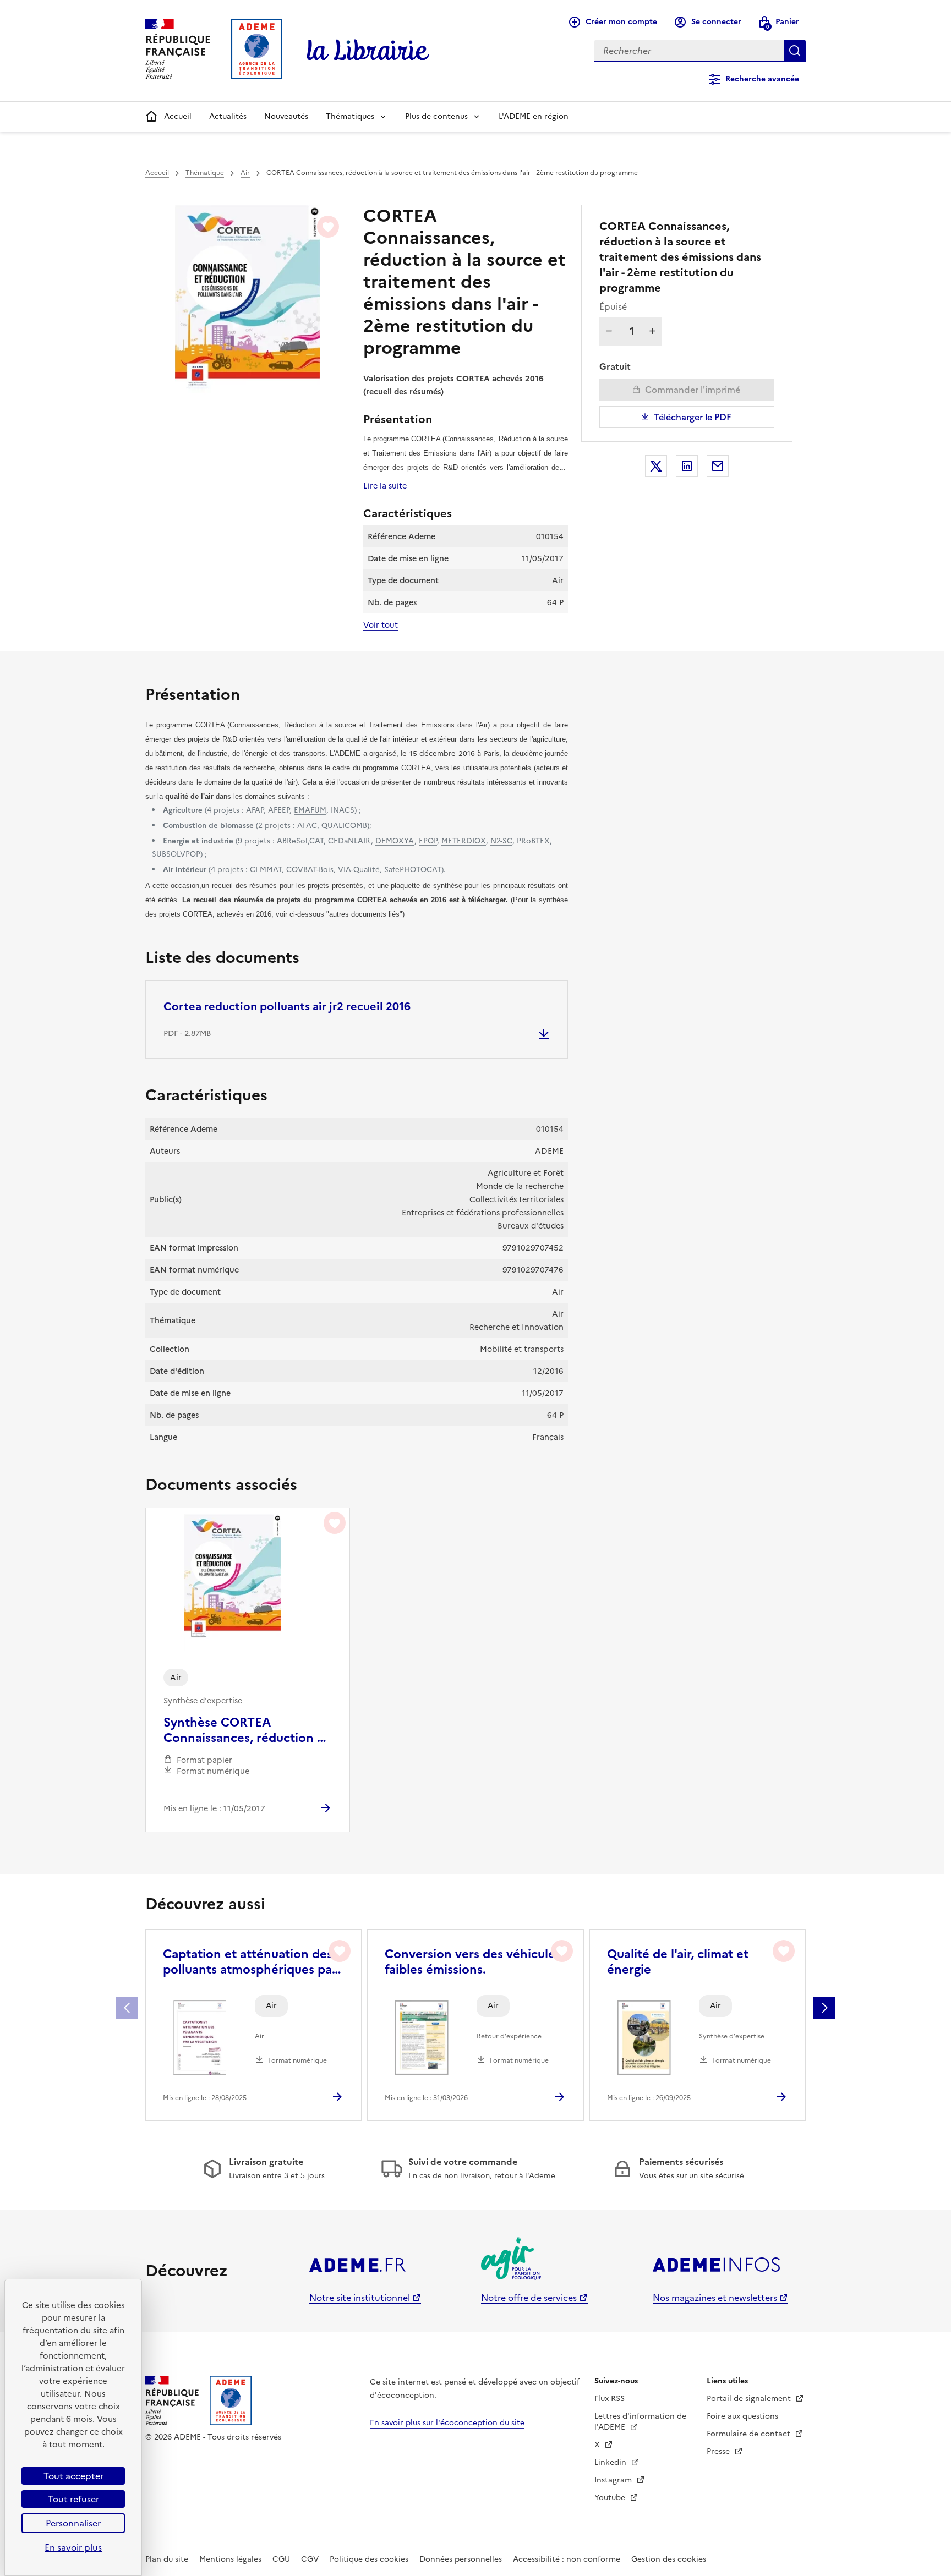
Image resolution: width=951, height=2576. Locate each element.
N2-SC (501, 841)
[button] (824, 2008)
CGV (310, 2559)
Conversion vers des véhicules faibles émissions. (473, 1962)
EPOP (428, 841)
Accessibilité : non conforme (567, 2559)
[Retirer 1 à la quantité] (609, 331)
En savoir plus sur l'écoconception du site (447, 2423)
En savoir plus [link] (73, 2547)
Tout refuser (73, 2499)
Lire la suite (385, 486)
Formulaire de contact (750, 2434)
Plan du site (167, 2559)
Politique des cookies (369, 2559)
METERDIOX (464, 841)
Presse (719, 2451)
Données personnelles (461, 2559)
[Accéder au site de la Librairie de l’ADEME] (368, 51)
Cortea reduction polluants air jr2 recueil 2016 (287, 1006)
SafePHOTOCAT (413, 869)
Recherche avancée (762, 79)
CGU (281, 2559)
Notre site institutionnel (360, 2298)
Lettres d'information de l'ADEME (640, 2422)
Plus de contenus (436, 116)
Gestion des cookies (669, 2559)
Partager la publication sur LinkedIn (687, 466)
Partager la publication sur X (656, 466)
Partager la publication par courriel (718, 466)
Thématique (205, 173)
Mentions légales (230, 2559)
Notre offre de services (529, 2298)
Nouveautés (286, 116)
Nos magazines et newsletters (715, 2298)
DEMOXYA (395, 841)
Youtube (611, 2498)
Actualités (228, 116)
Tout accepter (73, 2476)
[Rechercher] (795, 51)
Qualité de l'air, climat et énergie (678, 1962)
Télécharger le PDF (693, 417)
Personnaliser (73, 2523)
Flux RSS (610, 2399)
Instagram (614, 2480)
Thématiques (350, 116)
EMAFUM (310, 810)
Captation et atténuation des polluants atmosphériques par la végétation (250, 1962)
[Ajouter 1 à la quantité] (652, 331)
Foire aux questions (742, 2416)
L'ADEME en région (534, 116)
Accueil (178, 116)
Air (245, 173)
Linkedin (611, 2462)
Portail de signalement (750, 2399)
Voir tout (381, 625)
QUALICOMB (344, 825)
